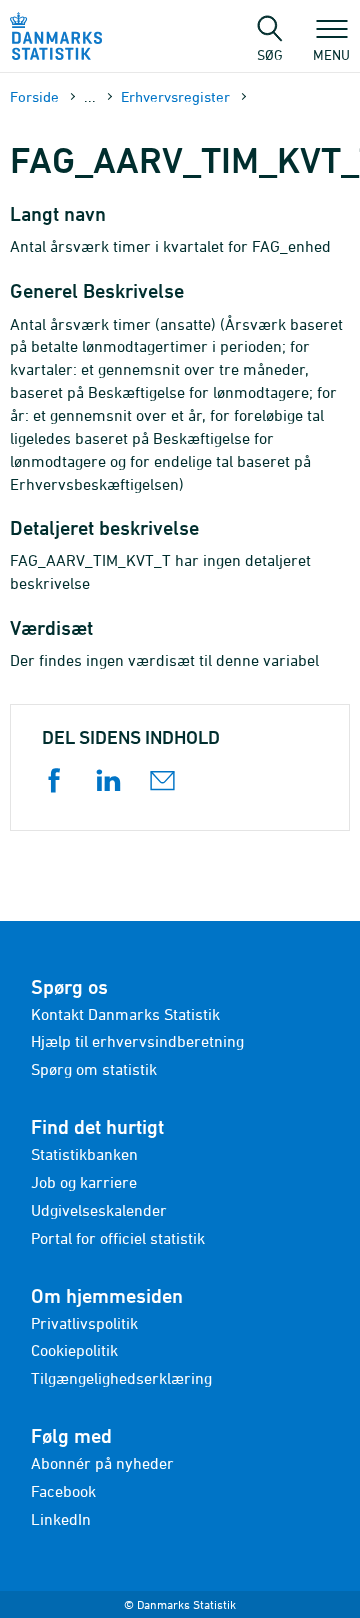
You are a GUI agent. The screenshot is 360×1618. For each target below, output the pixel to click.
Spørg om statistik (94, 1069)
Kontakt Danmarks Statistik (125, 1014)
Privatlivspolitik (84, 1323)
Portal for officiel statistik (118, 1238)
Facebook (63, 1491)
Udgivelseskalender (99, 1210)
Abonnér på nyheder (102, 1463)
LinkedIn (61, 1519)
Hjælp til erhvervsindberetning (137, 1041)
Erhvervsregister (175, 96)
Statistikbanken (84, 1154)
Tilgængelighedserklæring (121, 1378)
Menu (331, 54)
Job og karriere (84, 1182)
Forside (34, 96)
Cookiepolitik (74, 1350)
